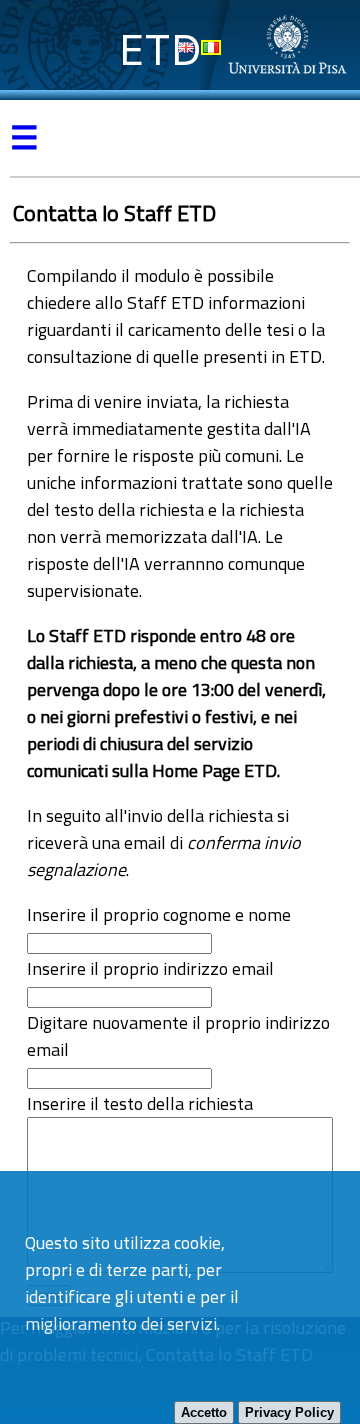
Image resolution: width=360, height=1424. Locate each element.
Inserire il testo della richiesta (140, 1103)
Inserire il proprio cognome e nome (159, 914)
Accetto (204, 1412)
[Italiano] (211, 47)
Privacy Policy (289, 1412)
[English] (186, 47)
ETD (160, 49)
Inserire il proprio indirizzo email (150, 968)
